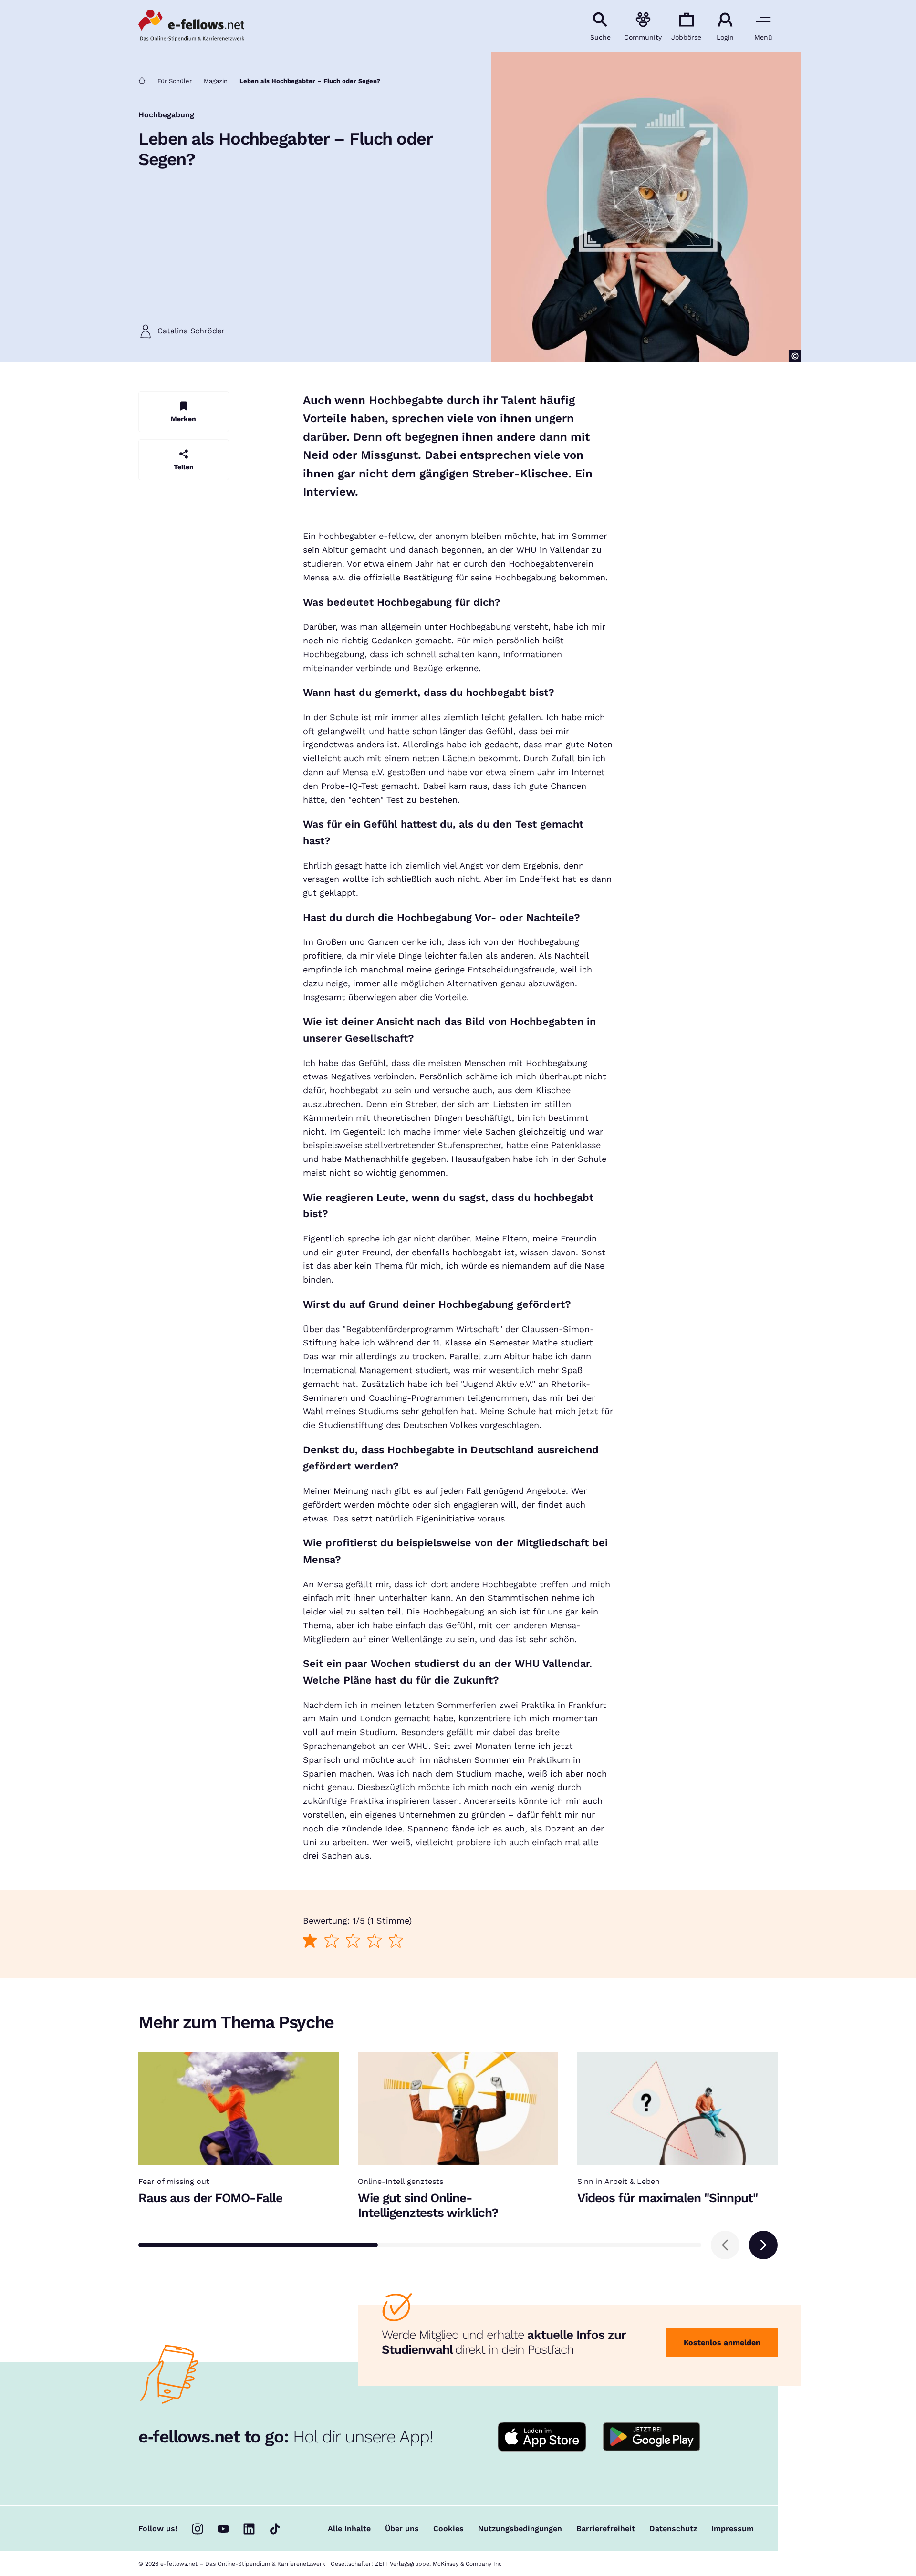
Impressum (733, 2529)
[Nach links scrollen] (725, 2245)
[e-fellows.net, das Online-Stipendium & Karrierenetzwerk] (191, 26)
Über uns (402, 2529)
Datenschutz (673, 2529)
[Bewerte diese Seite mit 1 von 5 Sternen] (310, 1940)
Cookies (448, 2529)
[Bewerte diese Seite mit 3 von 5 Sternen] (353, 1940)
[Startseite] (142, 81)
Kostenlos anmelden (722, 2343)
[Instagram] (198, 2529)
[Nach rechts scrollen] (763, 2245)
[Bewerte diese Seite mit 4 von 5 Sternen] (374, 1940)
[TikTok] (275, 2529)
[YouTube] (223, 2529)
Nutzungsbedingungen (520, 2529)
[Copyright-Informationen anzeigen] (795, 356)
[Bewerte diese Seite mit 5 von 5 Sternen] (396, 1940)
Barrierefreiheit (606, 2529)
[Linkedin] (249, 2529)
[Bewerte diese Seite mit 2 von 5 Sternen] (331, 1940)
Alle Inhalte (349, 2529)
